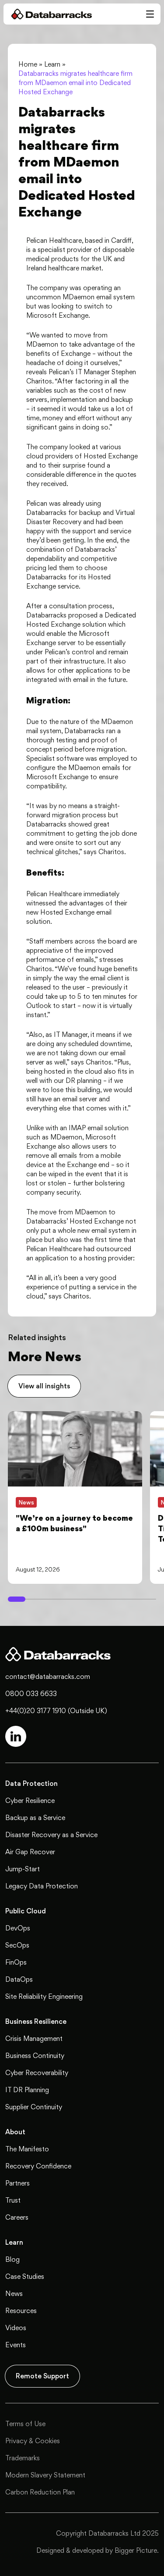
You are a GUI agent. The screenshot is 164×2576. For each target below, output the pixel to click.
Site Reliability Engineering (44, 1996)
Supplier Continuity (34, 2107)
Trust (13, 2200)
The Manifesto (27, 2149)
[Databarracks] (48, 14)
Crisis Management (34, 2038)
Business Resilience (36, 2021)
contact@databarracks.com (48, 1677)
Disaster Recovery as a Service (51, 1835)
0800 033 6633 (31, 1694)
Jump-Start (23, 1869)
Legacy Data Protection (42, 1886)
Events (16, 2345)
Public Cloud (26, 1911)
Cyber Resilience (30, 1801)
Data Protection (31, 1783)
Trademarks (23, 2458)
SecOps (17, 1945)
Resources (21, 2311)
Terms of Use (25, 2424)
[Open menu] (150, 14)
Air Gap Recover (30, 1852)
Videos (16, 2328)
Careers (17, 2217)
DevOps (18, 1928)
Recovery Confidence (38, 2166)
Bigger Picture (136, 2550)
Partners (17, 2183)
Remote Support (42, 2376)
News (14, 2294)
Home (28, 64)
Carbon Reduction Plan (40, 2492)
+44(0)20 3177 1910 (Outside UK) (56, 1711)
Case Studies (25, 2276)
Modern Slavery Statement (45, 2475)
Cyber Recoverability (37, 2073)
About (15, 2132)
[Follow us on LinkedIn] (16, 1736)
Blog (12, 2259)
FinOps (16, 1962)
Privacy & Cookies (33, 2441)
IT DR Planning (27, 2090)
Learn (52, 64)
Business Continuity (35, 2056)
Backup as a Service (35, 1818)
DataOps (19, 1979)
